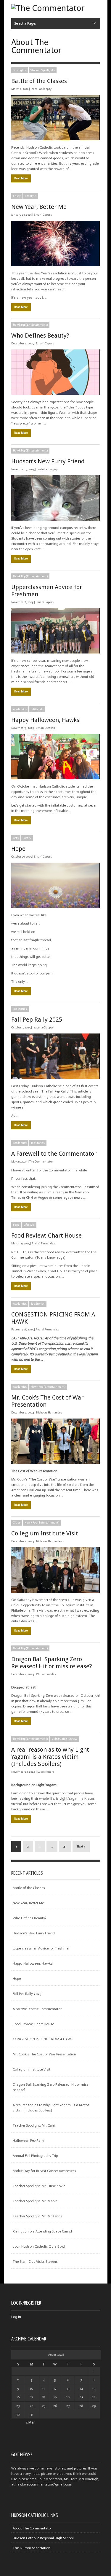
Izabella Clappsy (41, 89)
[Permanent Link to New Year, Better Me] (55, 243)
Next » (81, 1847)
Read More (21, 178)
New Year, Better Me (39, 207)
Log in (16, 2317)
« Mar (30, 2422)
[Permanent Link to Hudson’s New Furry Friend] (55, 498)
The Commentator (41, 1162)
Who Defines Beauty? (40, 335)
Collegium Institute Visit (45, 1533)
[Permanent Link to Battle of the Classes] (55, 118)
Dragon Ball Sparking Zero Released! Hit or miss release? (52, 1663)
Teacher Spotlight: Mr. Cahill (35, 2125)
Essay (17, 196)
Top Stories (20, 1009)
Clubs (17, 1523)
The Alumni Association (32, 2548)
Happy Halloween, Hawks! (46, 720)
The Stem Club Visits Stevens (35, 2262)
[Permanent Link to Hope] (55, 885)
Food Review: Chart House (46, 1235)
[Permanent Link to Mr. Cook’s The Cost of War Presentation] (55, 1441)
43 (65, 1847)
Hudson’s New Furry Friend (48, 461)
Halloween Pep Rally (28, 2141)
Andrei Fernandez (43, 1244)
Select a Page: (25, 23)
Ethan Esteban (45, 728)
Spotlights (20, 70)
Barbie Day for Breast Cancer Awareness (44, 2171)
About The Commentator (32, 2528)
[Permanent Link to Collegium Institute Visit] (55, 1570)
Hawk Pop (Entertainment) (30, 325)
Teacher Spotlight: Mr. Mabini (36, 2201)
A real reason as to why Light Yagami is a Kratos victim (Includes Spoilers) (50, 1757)
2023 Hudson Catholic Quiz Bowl (39, 2246)
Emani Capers (43, 215)
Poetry (27, 838)
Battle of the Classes (39, 81)
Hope (18, 849)
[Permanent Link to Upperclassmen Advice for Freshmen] (55, 631)
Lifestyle (30, 196)
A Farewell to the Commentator (54, 1154)
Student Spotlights (43, 70)
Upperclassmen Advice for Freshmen (42, 1948)
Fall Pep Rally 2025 (37, 1020)
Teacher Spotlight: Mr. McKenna (38, 2216)
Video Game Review (65, 1739)
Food (16, 1225)
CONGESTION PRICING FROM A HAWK (43, 2039)
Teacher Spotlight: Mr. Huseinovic (39, 2186)
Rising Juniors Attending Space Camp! (42, 2231)
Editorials (37, 709)
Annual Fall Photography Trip (35, 2156)
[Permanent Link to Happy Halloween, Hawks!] (55, 757)
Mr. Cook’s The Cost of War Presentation (44, 2054)
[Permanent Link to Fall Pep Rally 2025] (55, 1056)
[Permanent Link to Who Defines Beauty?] (55, 372)
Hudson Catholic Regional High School (43, 2538)
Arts (16, 838)
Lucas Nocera (46, 1772)
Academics (20, 709)
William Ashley (46, 1674)
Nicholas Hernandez (49, 1413)
